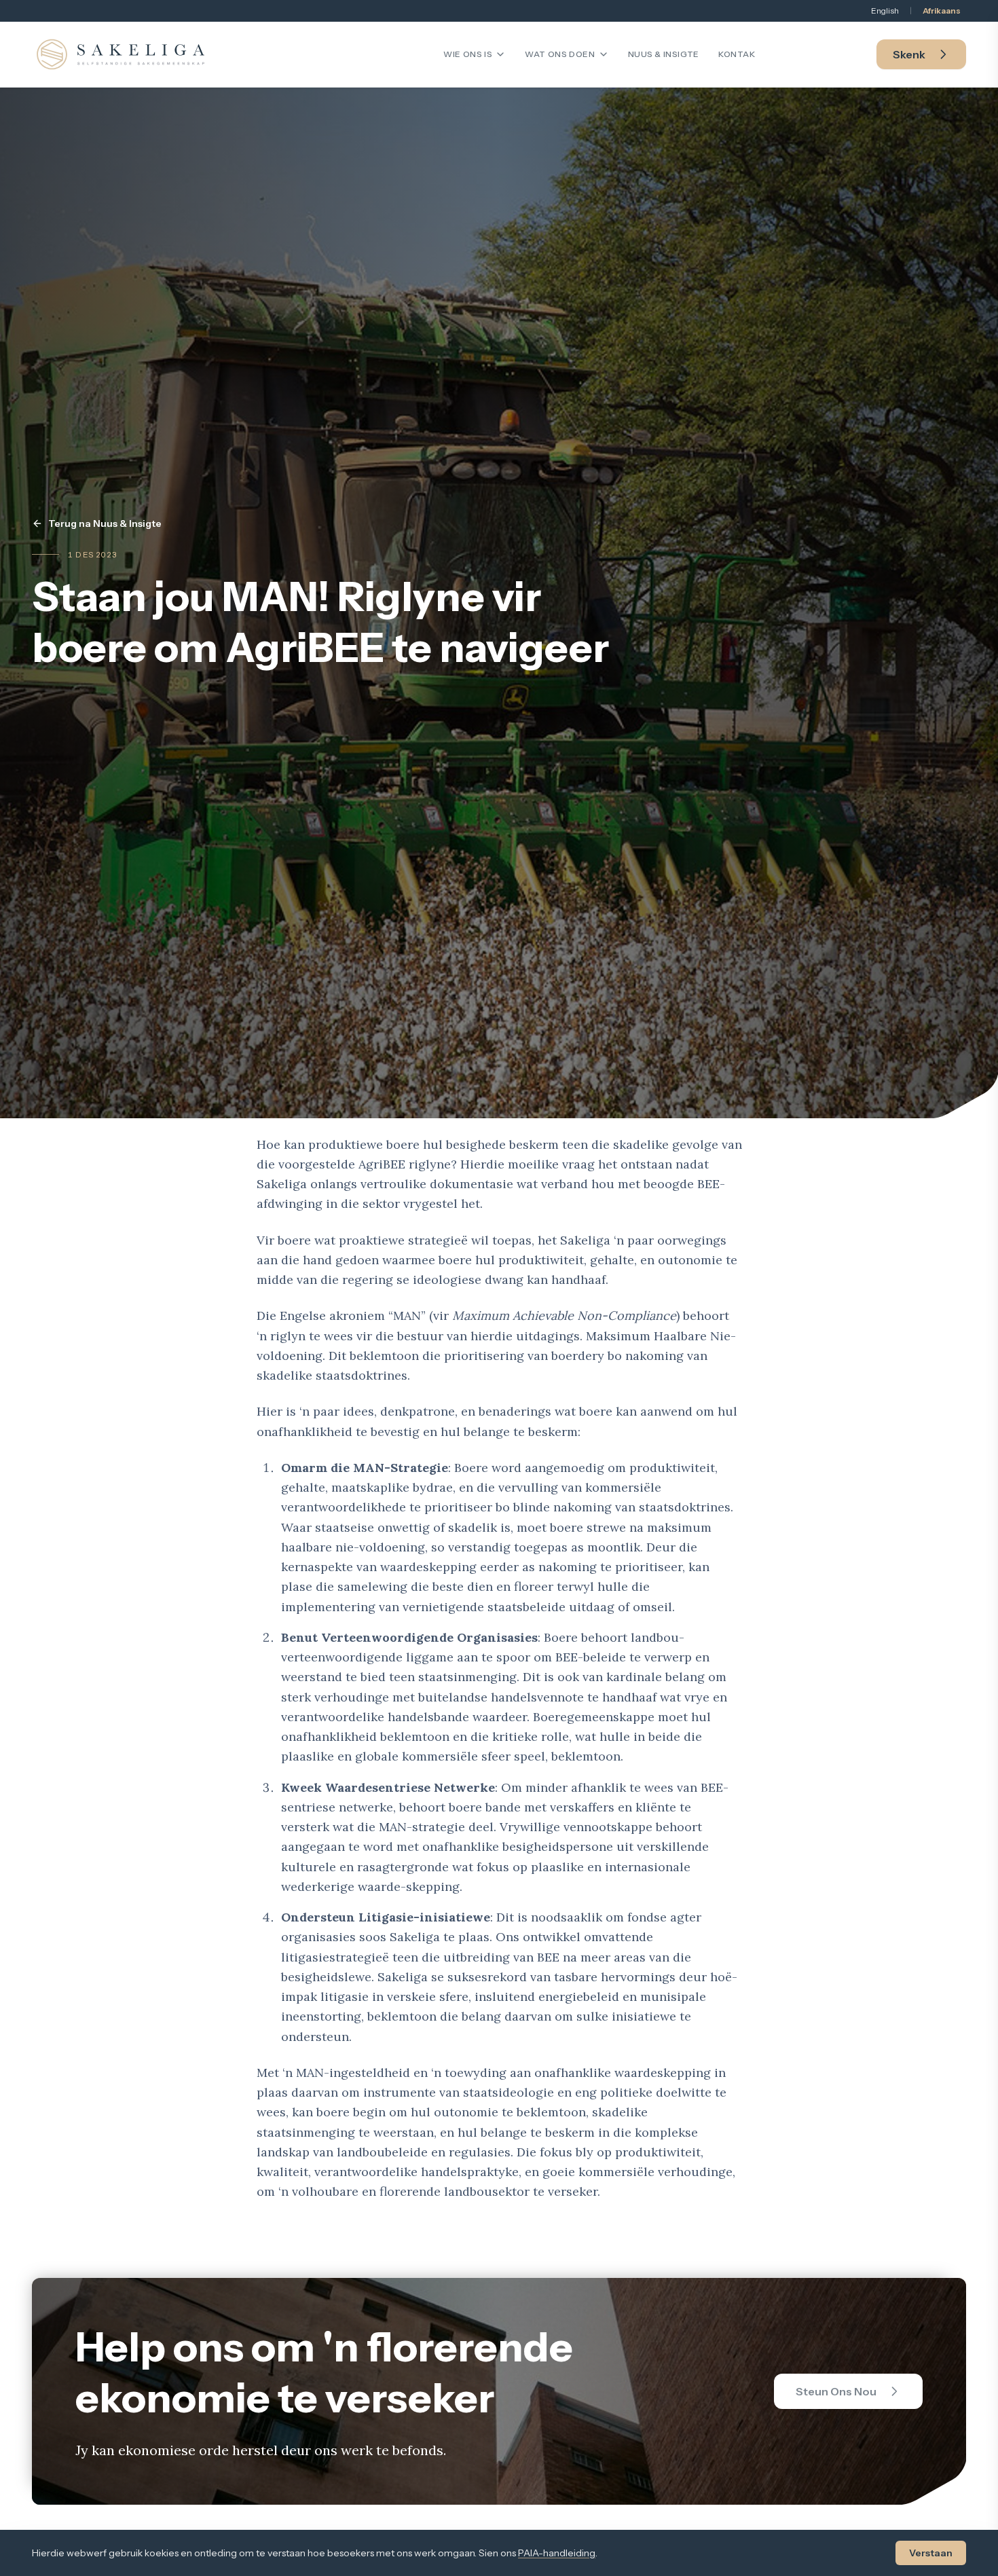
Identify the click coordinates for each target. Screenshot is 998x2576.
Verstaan (931, 2553)
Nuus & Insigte (664, 54)
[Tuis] (121, 54)
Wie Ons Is (468, 54)
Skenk (909, 54)
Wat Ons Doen (560, 54)
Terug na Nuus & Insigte (105, 523)
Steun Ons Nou (836, 2391)
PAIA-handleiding (557, 2553)
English (885, 11)
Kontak (737, 54)
